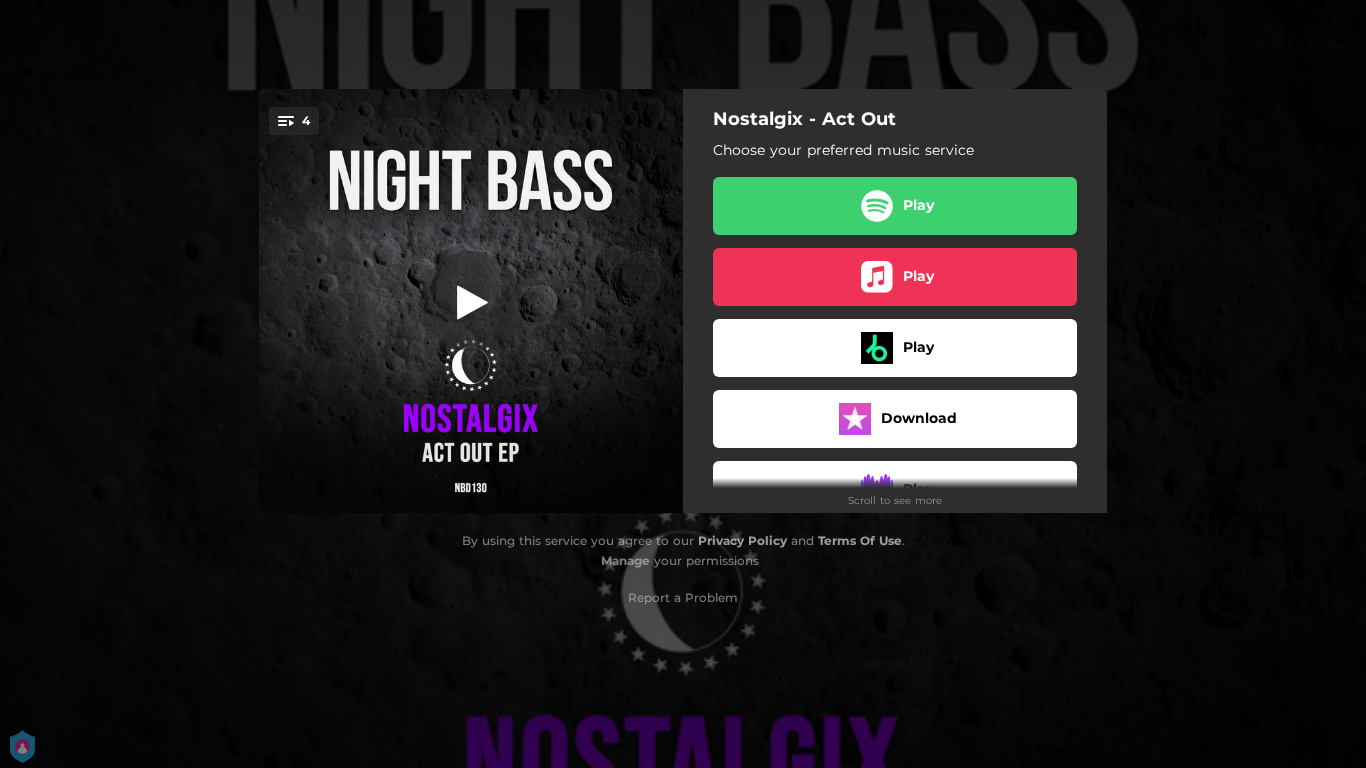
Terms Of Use (860, 540)
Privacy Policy (742, 540)
